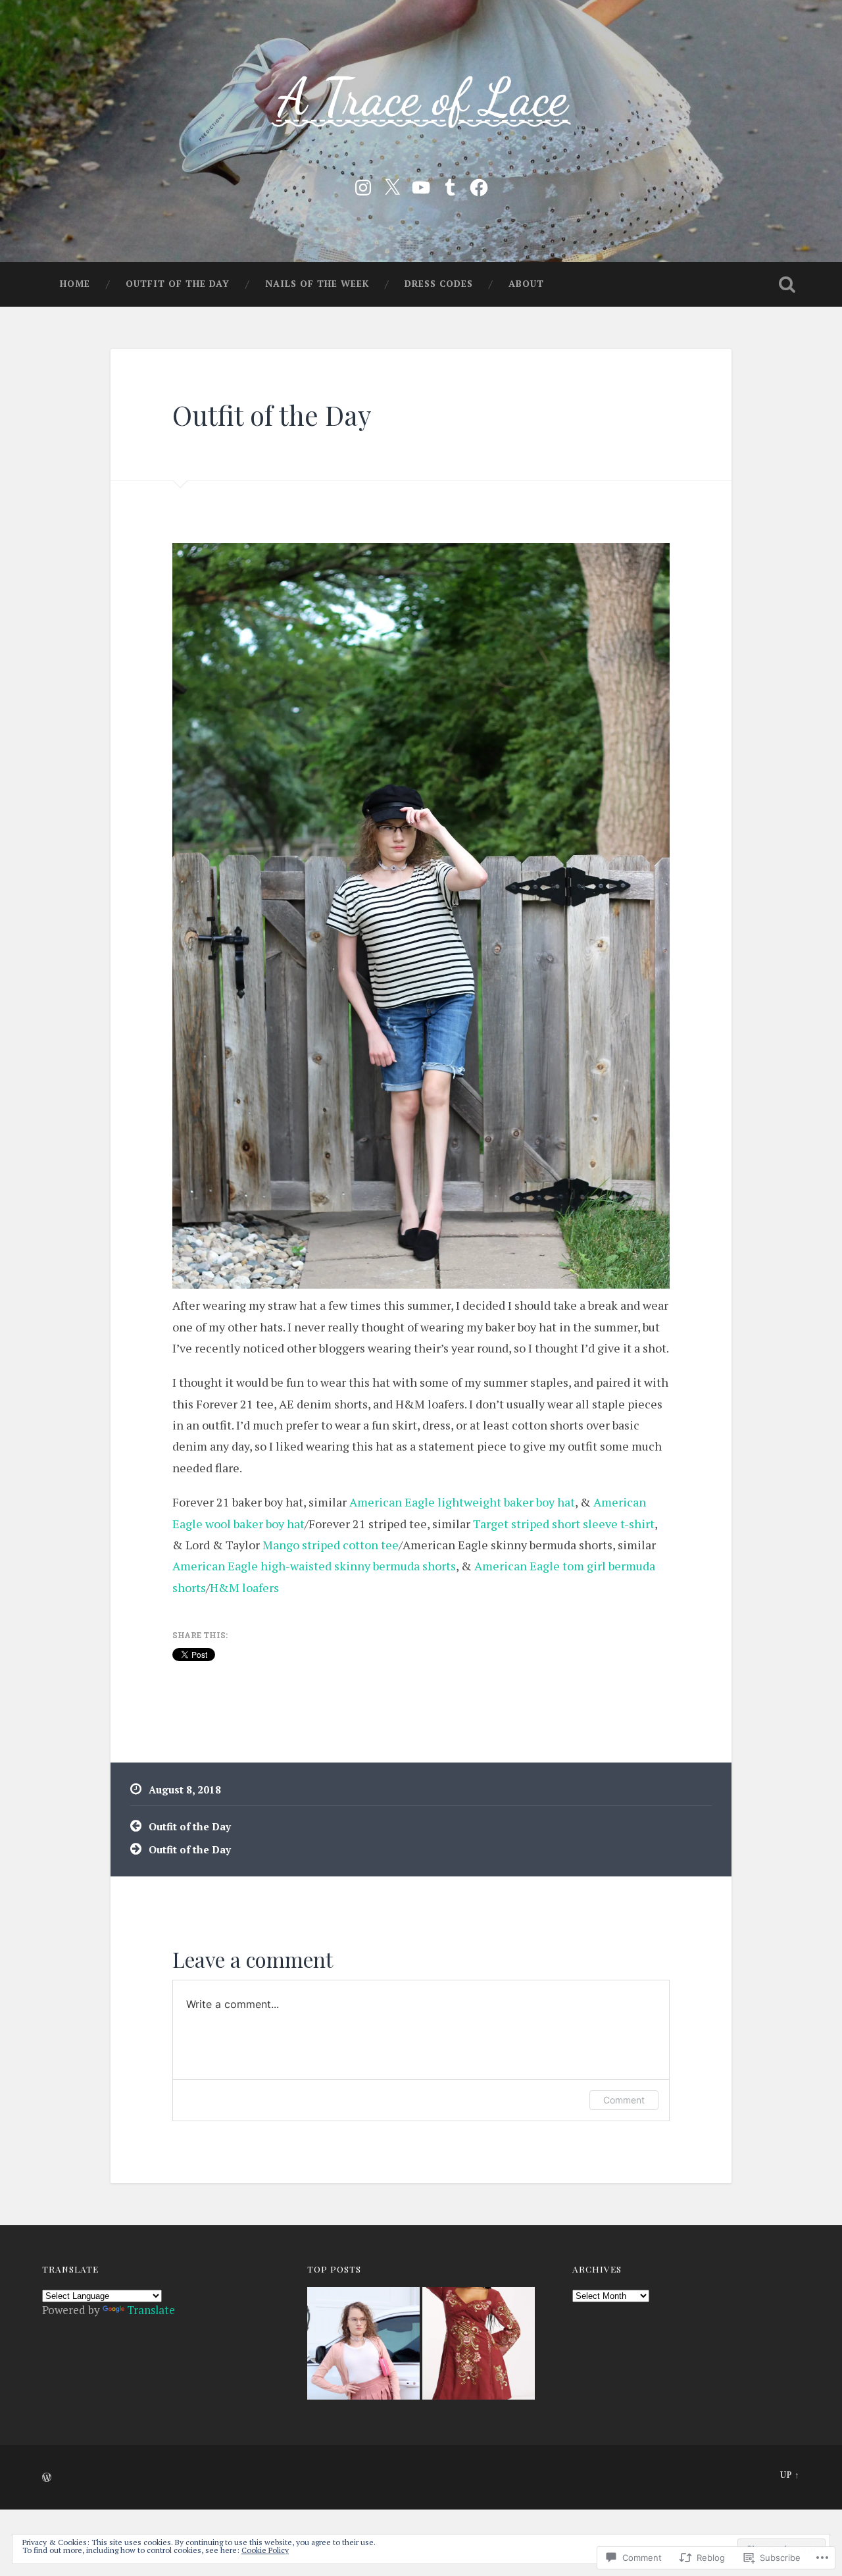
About (526, 284)
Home (75, 284)
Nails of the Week (317, 284)
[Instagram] (363, 185)
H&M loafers (244, 1587)
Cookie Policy (265, 2550)
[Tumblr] (450, 185)
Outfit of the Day (178, 284)
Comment (624, 2100)
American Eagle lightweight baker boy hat (462, 1502)
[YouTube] (421, 185)
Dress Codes (439, 284)
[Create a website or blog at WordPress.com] (47, 2478)
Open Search (787, 284)
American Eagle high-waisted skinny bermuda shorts (314, 1566)
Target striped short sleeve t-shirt (564, 1524)
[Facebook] (479, 185)
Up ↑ (790, 2475)
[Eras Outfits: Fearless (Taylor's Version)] (479, 2345)
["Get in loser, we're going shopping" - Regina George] (363, 2345)
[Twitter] (392, 185)
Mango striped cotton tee (331, 1545)
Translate (151, 2310)
